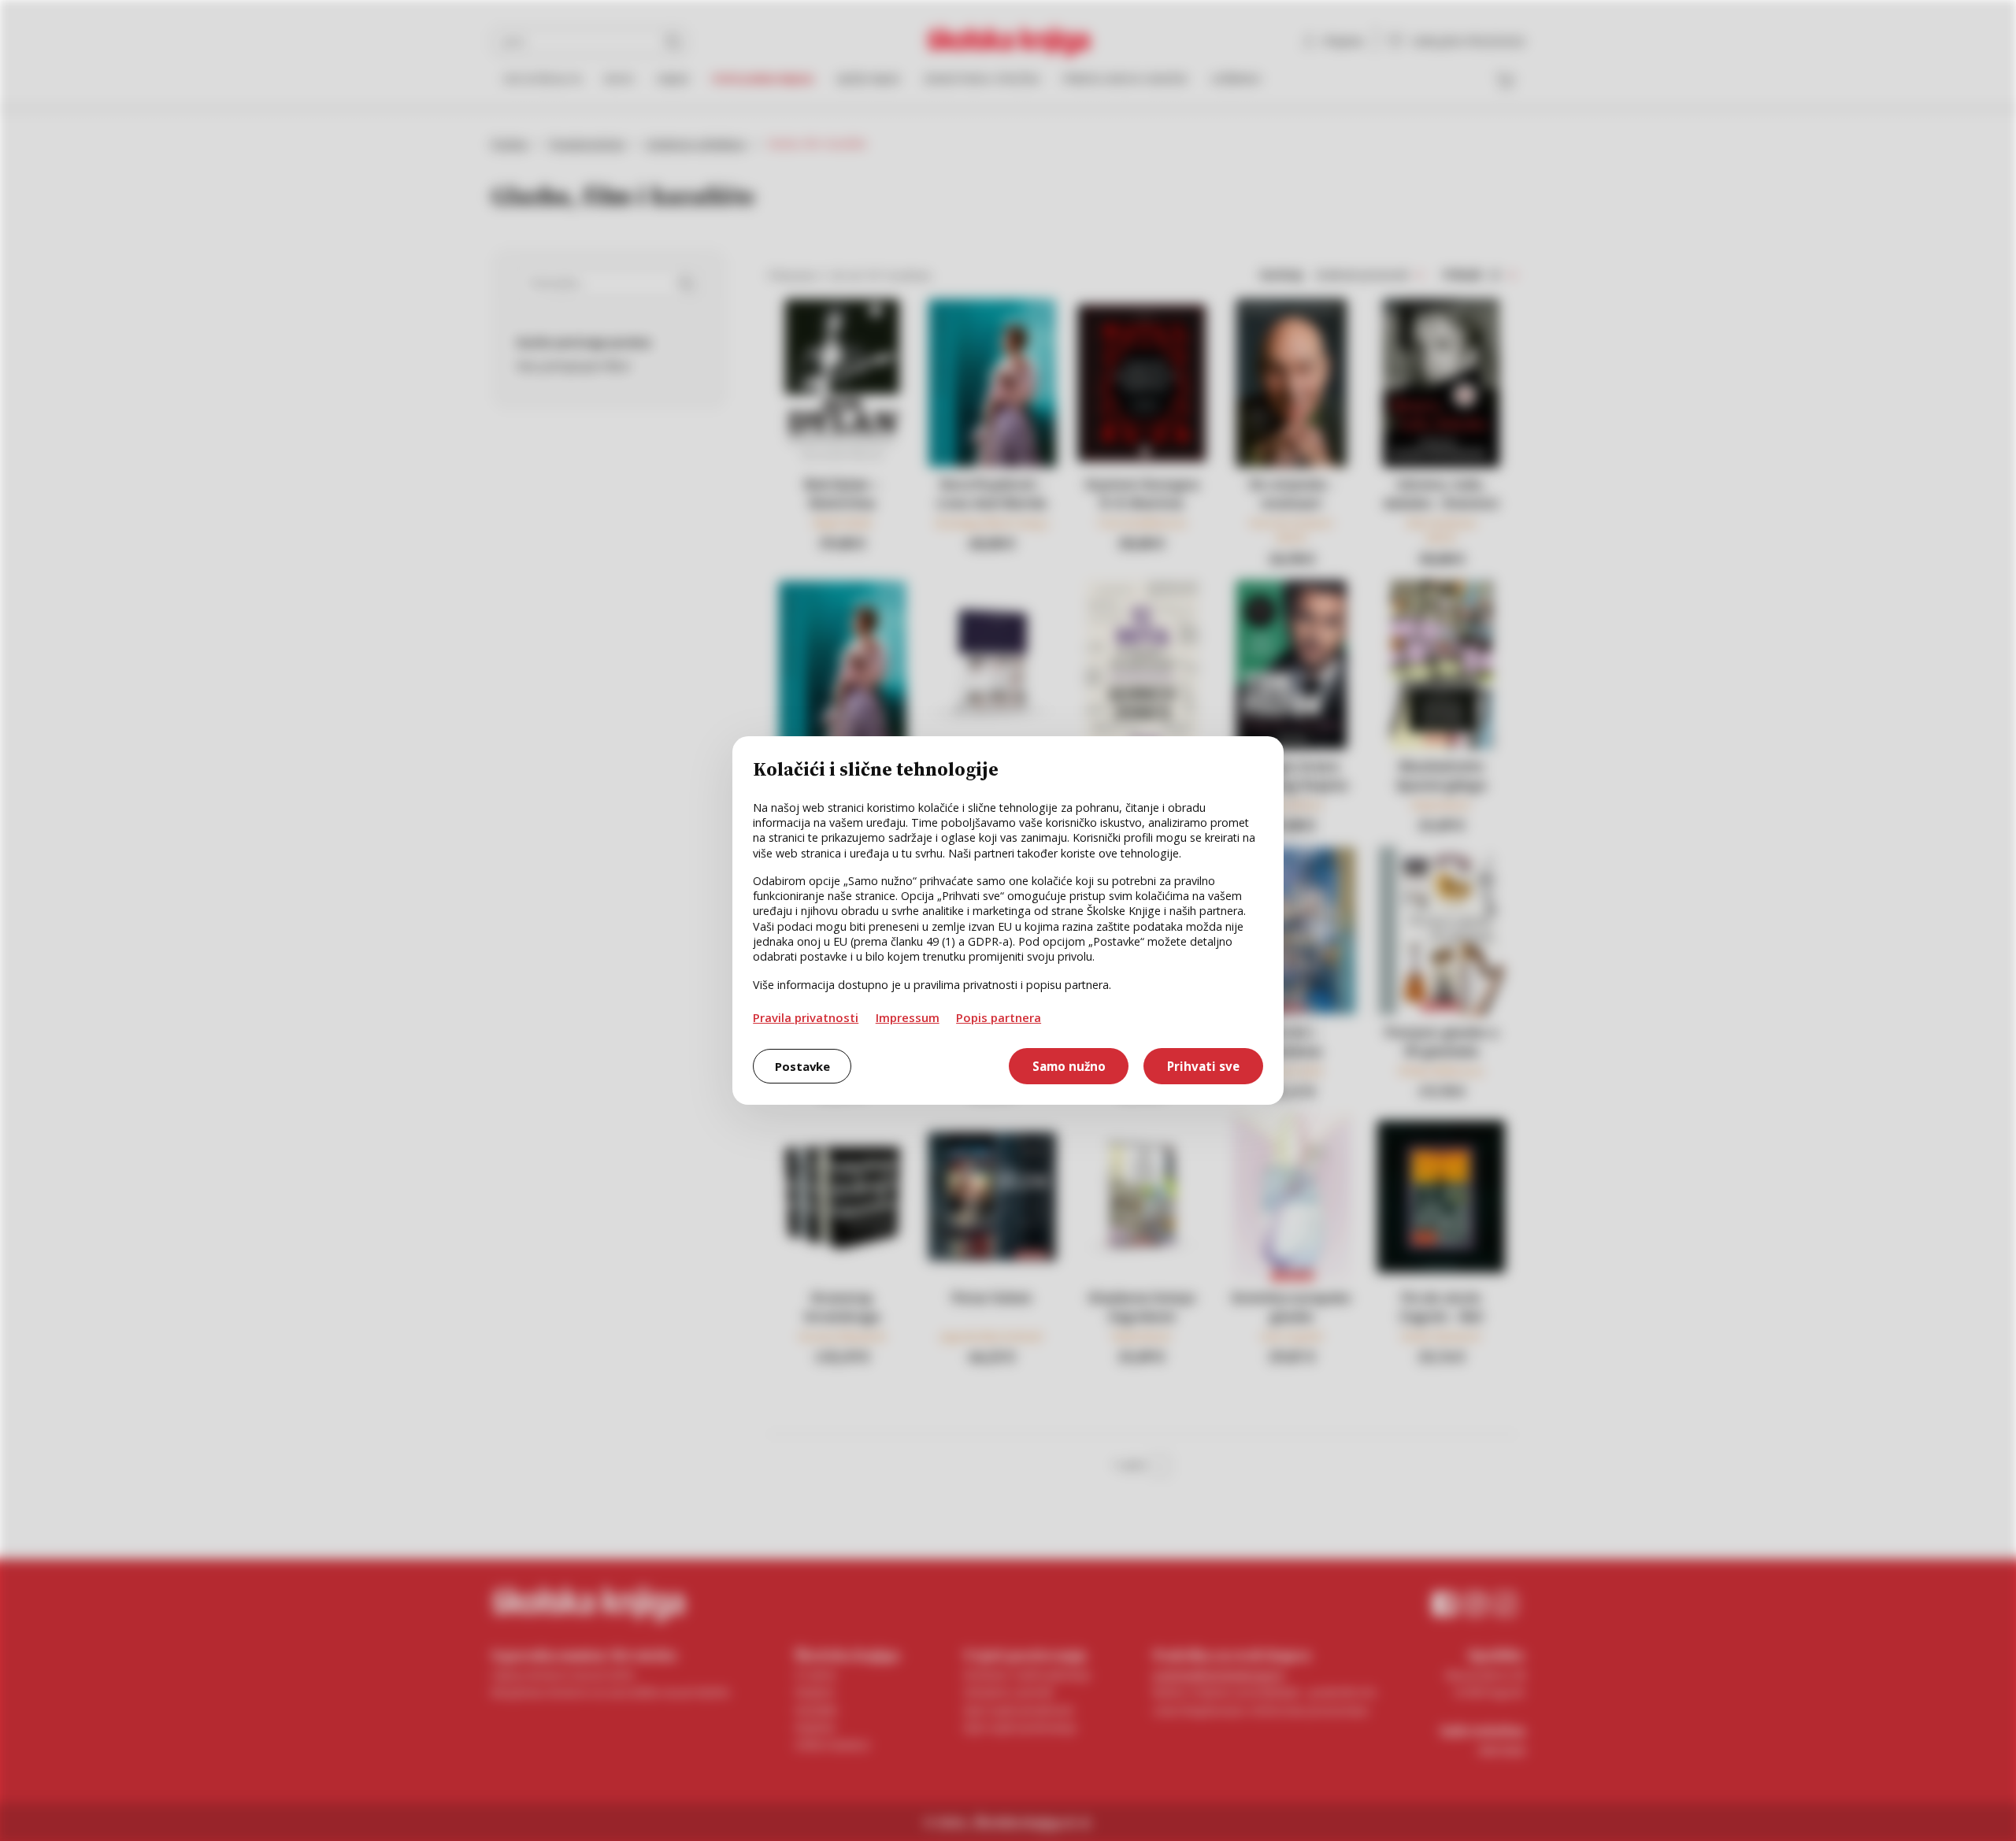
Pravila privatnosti (806, 1017)
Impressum (908, 1017)
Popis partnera (999, 1017)
